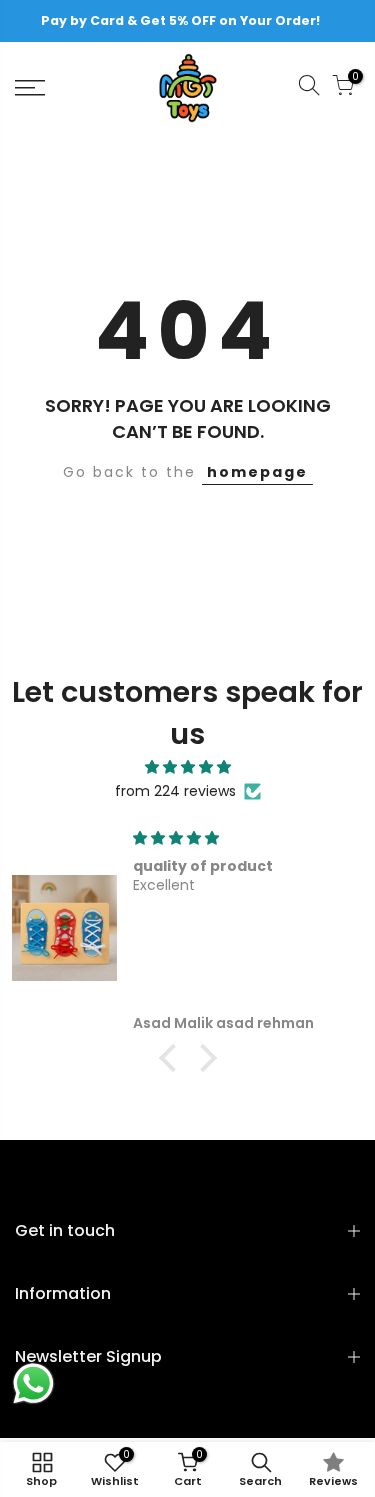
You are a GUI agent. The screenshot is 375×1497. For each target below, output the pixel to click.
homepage (257, 472)
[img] (187, 767)
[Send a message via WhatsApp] (33, 1383)
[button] (172, 1058)
